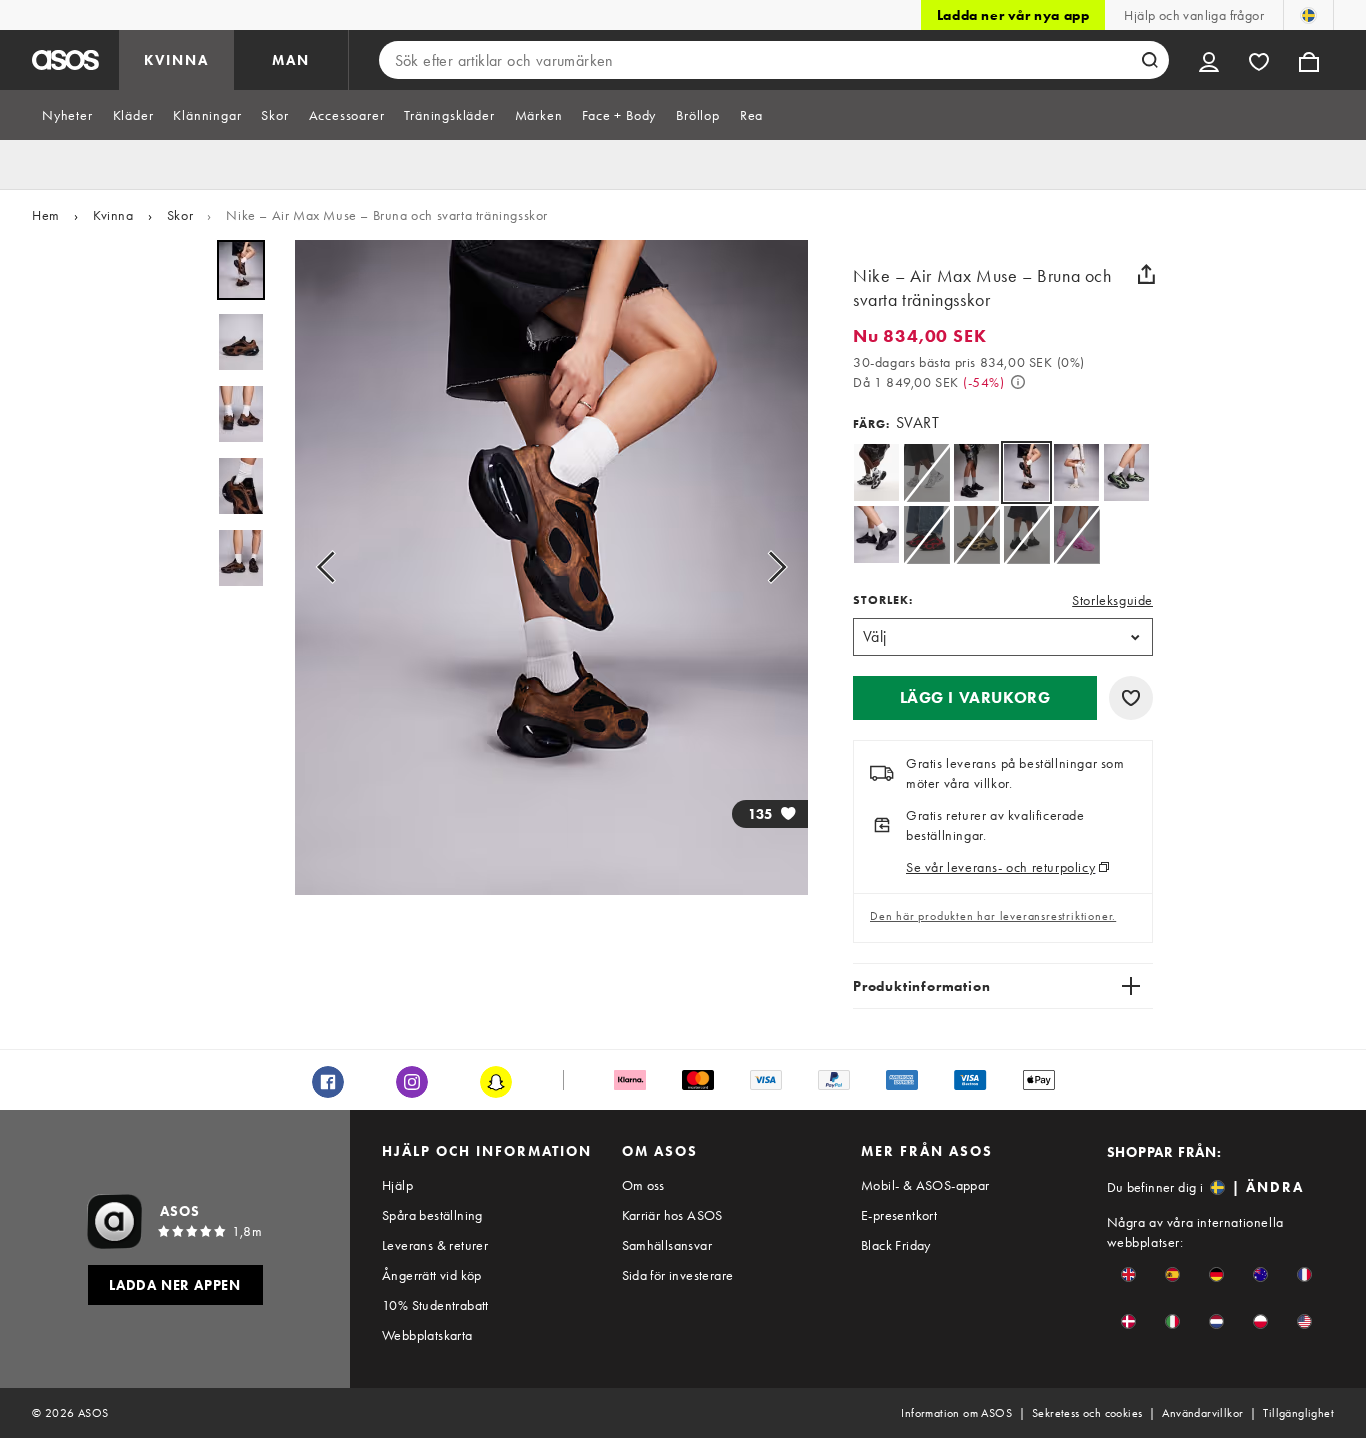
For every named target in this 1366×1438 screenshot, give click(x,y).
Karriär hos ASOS (672, 1215)
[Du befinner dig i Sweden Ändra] (1308, 15)
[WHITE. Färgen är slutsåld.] (926, 472)
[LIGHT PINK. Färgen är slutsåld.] (1076, 534)
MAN (291, 60)
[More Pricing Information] (1018, 382)
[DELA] (1146, 274)
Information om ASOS (956, 1413)
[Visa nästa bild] (771, 567)
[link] (1026, 472)
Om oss (643, 1185)
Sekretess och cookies (1087, 1413)
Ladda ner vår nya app (1013, 15)
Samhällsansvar (667, 1245)
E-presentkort (899, 1215)
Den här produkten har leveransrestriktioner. (993, 916)
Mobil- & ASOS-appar (925, 1185)
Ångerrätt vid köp (432, 1275)
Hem (46, 215)
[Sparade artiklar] (1259, 60)
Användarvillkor (1202, 1413)
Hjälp (397, 1185)
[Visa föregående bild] (332, 567)
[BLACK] (876, 472)
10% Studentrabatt (435, 1305)
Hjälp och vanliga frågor (1194, 15)
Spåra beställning (432, 1215)
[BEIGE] (1076, 472)
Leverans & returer (435, 1245)
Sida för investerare (678, 1275)
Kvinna (113, 215)
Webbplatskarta (427, 1335)
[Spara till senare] (1131, 698)
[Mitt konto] (1209, 60)
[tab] (67, 115)
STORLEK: (883, 600)
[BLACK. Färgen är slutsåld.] (926, 534)
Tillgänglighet (1298, 1413)
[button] (975, 698)
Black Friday (896, 1245)
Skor (180, 215)
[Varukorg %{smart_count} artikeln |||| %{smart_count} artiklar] (1309, 60)
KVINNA (176, 60)
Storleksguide (1112, 600)
